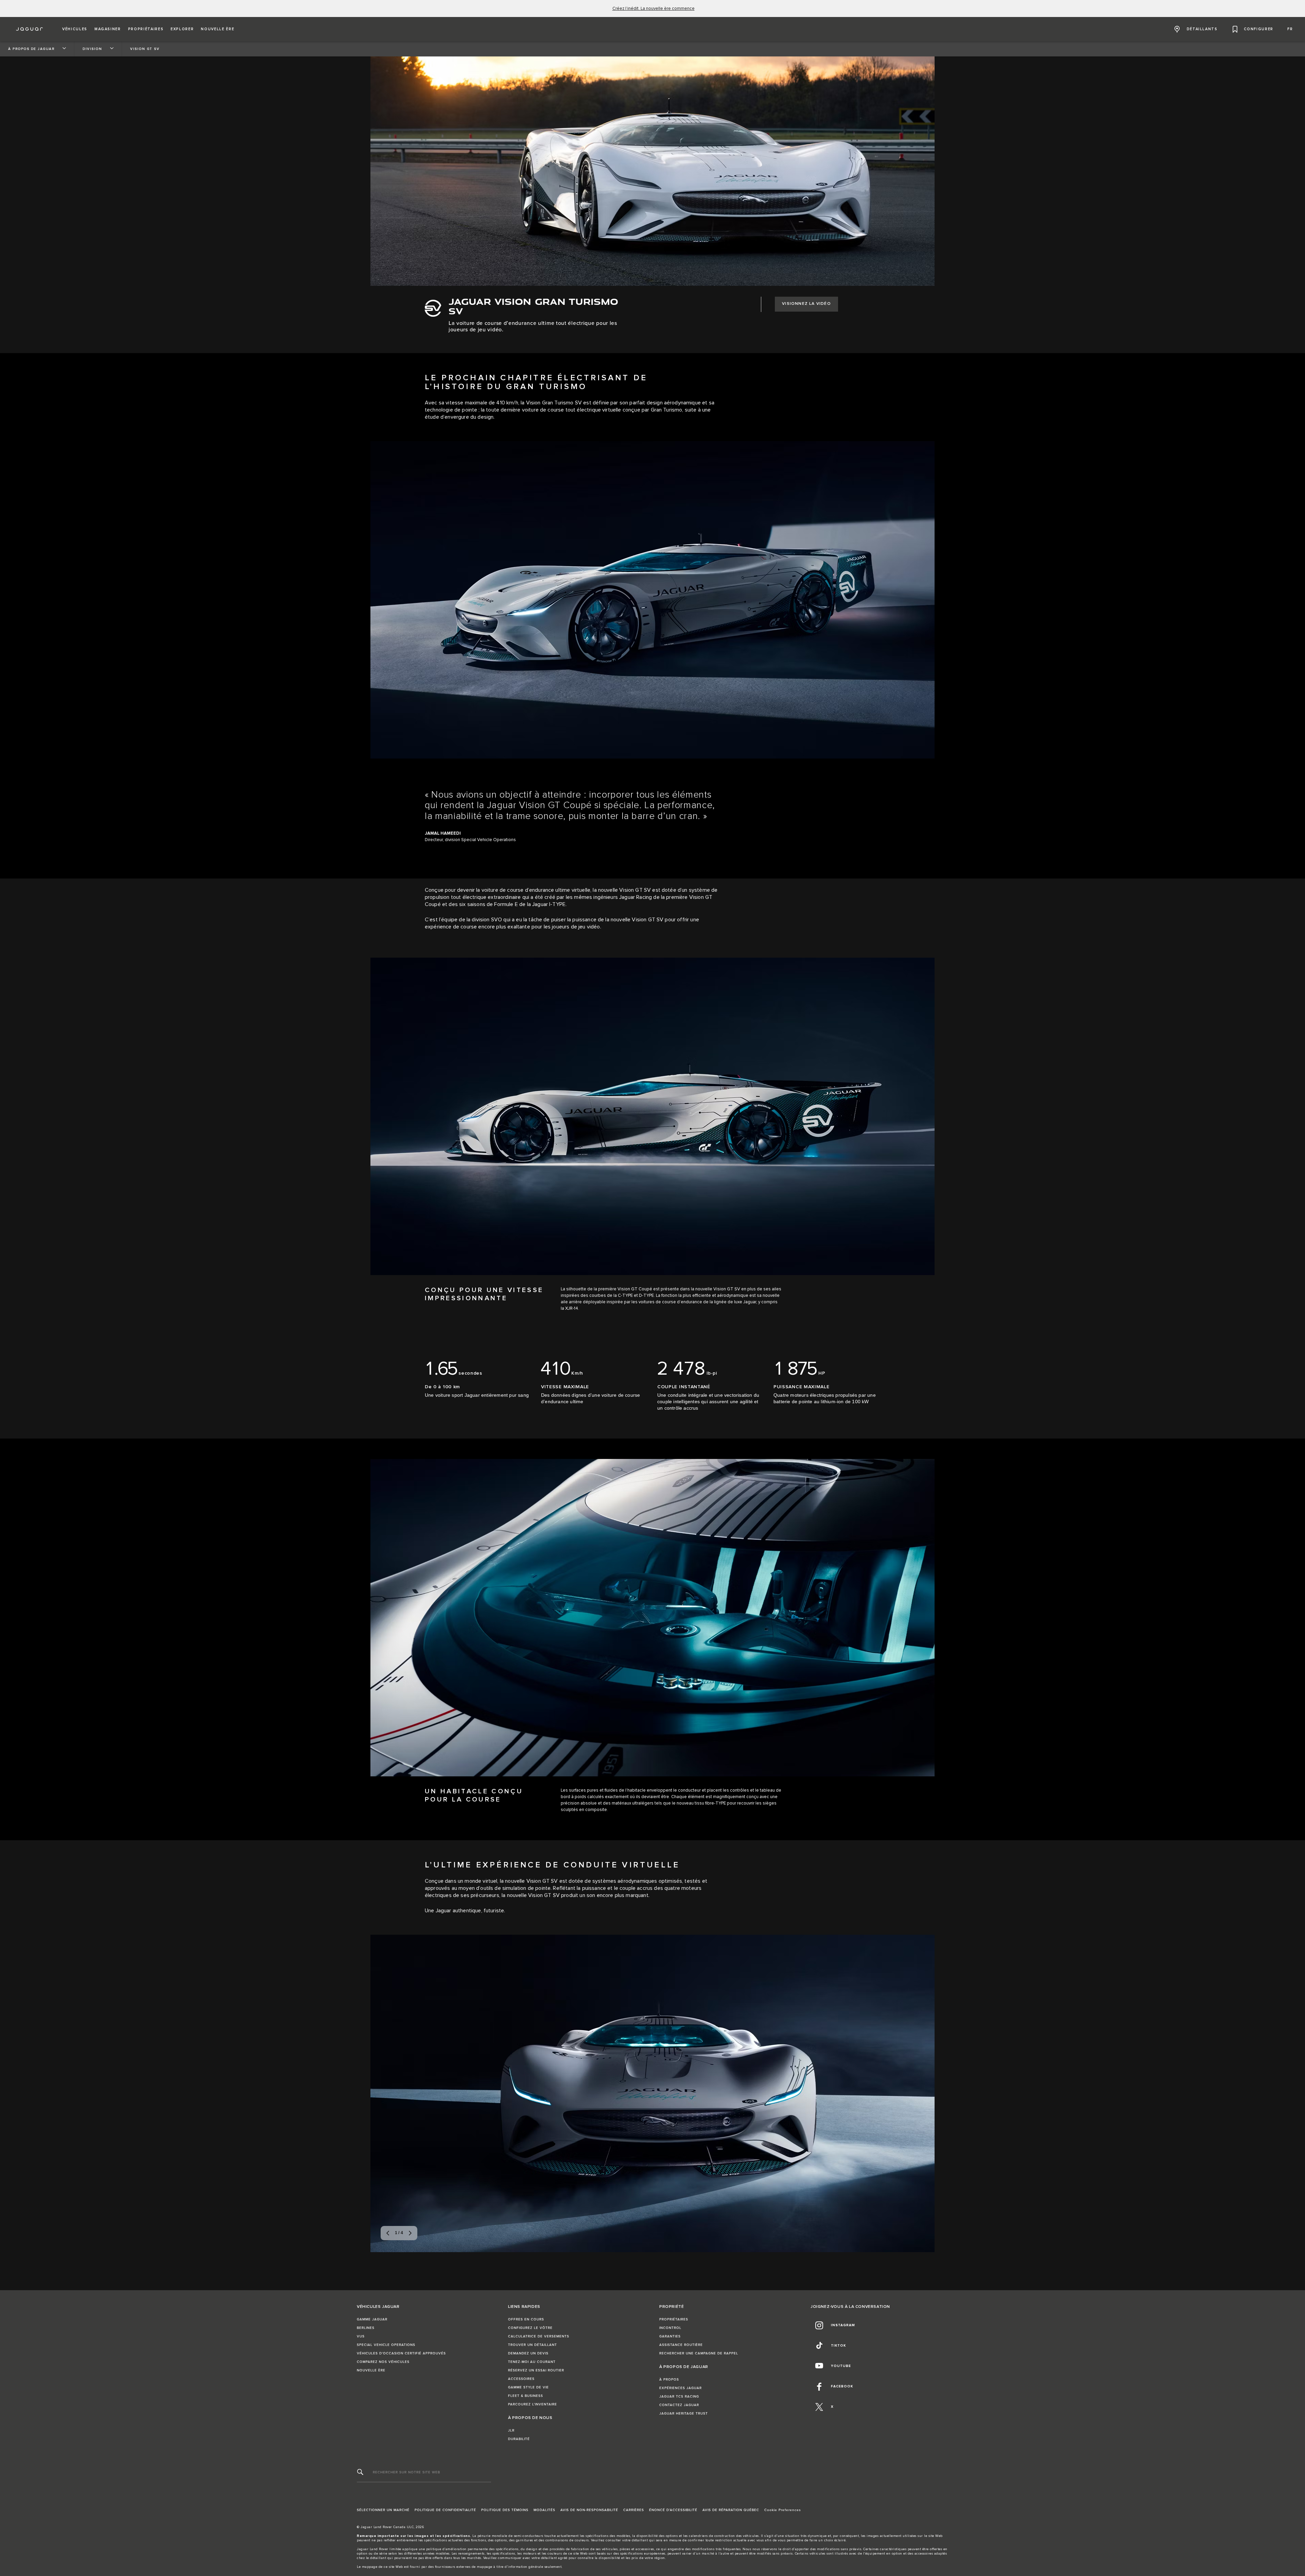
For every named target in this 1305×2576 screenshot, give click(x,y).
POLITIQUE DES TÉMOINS (505, 2510)
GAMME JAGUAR (372, 2319)
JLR (511, 2431)
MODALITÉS (544, 2510)
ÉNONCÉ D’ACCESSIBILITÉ (673, 2510)
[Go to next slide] (922, 2092)
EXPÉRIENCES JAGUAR (681, 2388)
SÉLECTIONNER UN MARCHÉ (383, 2510)
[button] (75, 29)
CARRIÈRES (634, 2510)
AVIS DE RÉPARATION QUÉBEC (731, 2510)
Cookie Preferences (783, 2510)
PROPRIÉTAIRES (674, 2319)
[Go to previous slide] (383, 2092)
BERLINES (366, 2328)
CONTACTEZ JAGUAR (679, 2405)
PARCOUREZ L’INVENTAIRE (533, 2404)
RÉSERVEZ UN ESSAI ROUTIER (536, 2370)
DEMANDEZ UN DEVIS (528, 2353)
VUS (361, 2336)
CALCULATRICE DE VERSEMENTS (539, 2336)
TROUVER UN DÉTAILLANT (533, 2345)
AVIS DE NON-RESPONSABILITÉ (589, 2510)
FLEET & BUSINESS (526, 2396)
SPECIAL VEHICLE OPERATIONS (386, 2345)
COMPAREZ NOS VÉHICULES (383, 2362)
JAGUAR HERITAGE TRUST (684, 2414)
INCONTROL (670, 2328)
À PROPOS (669, 2380)
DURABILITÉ (519, 2439)
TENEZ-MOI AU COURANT (532, 2362)
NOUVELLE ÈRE (371, 2370)
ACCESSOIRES (521, 2379)
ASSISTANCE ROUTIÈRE (681, 2345)
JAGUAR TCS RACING (679, 2397)
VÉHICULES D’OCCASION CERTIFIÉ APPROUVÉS (401, 2353)
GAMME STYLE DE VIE (528, 2387)
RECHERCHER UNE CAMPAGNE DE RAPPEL (699, 2353)
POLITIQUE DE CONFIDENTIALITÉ (445, 2510)
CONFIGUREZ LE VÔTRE (530, 2328)
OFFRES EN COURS (526, 2319)
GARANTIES (670, 2336)
